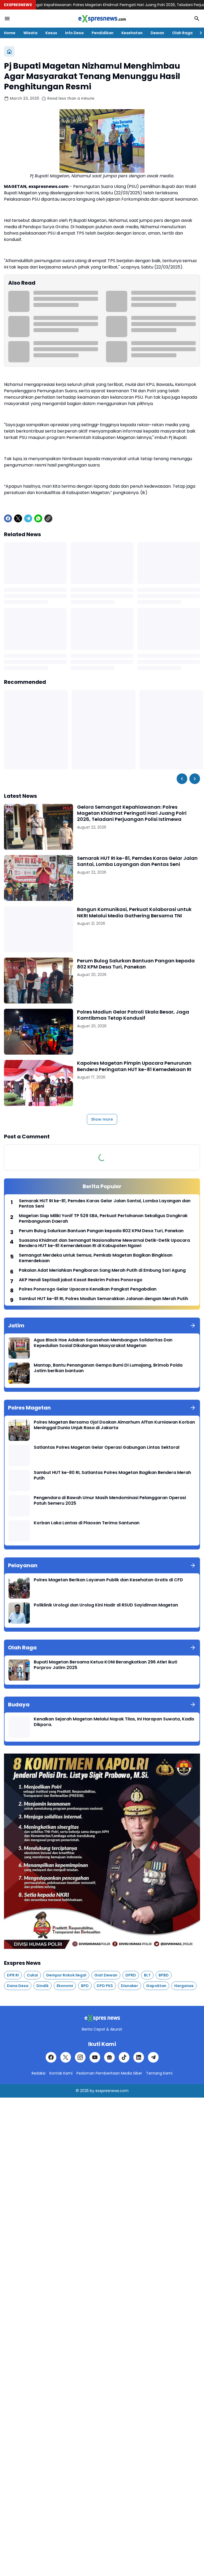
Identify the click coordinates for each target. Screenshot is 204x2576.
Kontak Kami (61, 2073)
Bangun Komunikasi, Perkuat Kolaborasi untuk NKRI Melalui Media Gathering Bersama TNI (134, 912)
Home (10, 33)
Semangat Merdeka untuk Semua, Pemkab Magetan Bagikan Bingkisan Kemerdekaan (96, 1258)
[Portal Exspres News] (102, 19)
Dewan (157, 33)
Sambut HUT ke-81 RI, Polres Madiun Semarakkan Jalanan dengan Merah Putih (103, 1299)
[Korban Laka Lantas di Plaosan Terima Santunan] (19, 1531)
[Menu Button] (7, 19)
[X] (18, 518)
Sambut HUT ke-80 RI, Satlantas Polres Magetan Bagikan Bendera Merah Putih (112, 1476)
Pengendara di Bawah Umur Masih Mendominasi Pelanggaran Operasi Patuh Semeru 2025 (110, 1501)
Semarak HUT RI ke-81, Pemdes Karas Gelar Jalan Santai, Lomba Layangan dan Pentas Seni (137, 861)
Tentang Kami (159, 2073)
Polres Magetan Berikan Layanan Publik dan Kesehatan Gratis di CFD (108, 1580)
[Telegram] (28, 518)
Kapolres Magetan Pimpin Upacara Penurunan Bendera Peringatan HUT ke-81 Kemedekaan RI (134, 1066)
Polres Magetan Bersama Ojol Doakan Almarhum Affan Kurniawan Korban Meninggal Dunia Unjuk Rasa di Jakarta (114, 1425)
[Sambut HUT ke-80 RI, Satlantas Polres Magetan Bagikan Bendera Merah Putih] (19, 1481)
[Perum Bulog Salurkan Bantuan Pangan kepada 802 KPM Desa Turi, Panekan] (39, 981)
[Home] (9, 51)
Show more (102, 1119)
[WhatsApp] (38, 518)
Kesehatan (132, 33)
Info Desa (74, 33)
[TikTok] (124, 2057)
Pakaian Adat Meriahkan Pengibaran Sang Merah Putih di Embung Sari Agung (102, 1271)
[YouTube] (95, 2057)
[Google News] (109, 2057)
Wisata (30, 33)
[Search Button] (197, 19)
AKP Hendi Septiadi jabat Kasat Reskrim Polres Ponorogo (81, 1280)
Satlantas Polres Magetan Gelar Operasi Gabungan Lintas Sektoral (107, 1448)
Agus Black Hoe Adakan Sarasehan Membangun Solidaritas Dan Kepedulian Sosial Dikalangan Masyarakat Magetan (103, 1343)
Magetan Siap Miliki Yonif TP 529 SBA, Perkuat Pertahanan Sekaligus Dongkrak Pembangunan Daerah (103, 1219)
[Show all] (193, 1326)
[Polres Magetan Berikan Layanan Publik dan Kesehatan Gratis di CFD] (19, 1588)
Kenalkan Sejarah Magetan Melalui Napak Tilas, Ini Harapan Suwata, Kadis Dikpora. (114, 1722)
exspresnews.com (112, 2091)
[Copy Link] (48, 518)
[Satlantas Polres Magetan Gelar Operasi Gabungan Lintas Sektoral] (19, 1455)
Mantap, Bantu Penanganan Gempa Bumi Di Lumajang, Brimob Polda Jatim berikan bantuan (108, 1368)
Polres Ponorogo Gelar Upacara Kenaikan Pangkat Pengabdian (88, 1289)
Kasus (51, 33)
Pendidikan (103, 33)
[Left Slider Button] (182, 779)
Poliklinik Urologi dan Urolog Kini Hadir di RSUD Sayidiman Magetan (106, 1605)
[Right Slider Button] (199, 33)
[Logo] (102, 2018)
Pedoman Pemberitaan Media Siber (109, 2073)
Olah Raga (182, 33)
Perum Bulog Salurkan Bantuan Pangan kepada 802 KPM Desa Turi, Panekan (136, 964)
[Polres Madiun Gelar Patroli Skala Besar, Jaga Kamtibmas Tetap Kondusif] (39, 1032)
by (92, 2091)
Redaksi (39, 2073)
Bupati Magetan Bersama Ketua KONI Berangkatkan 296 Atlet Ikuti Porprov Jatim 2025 (105, 1665)
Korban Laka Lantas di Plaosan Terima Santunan (87, 1523)
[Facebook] (8, 518)
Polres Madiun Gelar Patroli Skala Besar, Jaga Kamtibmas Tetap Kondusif (133, 1015)
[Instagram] (80, 2057)
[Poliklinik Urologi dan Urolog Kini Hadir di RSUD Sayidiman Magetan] (19, 1613)
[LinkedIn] (139, 2057)
